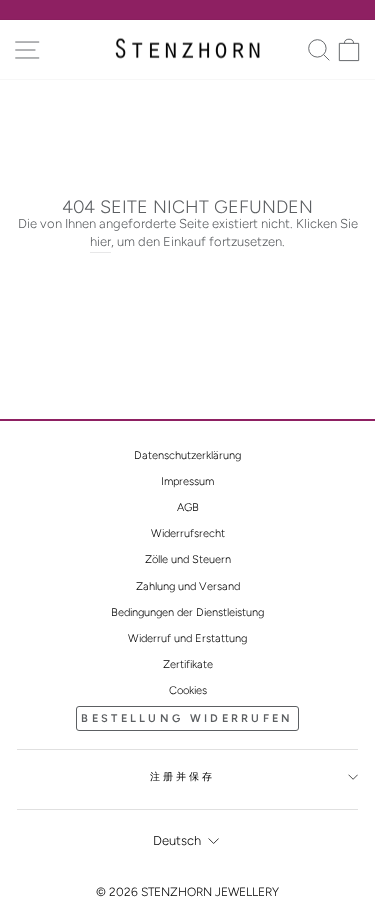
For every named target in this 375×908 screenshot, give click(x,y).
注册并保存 (183, 776)
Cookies (188, 690)
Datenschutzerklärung (187, 455)
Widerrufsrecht (188, 533)
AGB (188, 507)
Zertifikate (188, 664)
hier (100, 241)
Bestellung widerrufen (187, 718)
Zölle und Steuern (188, 559)
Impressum (187, 481)
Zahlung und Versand (188, 586)
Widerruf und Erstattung (187, 638)
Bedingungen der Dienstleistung (187, 612)
